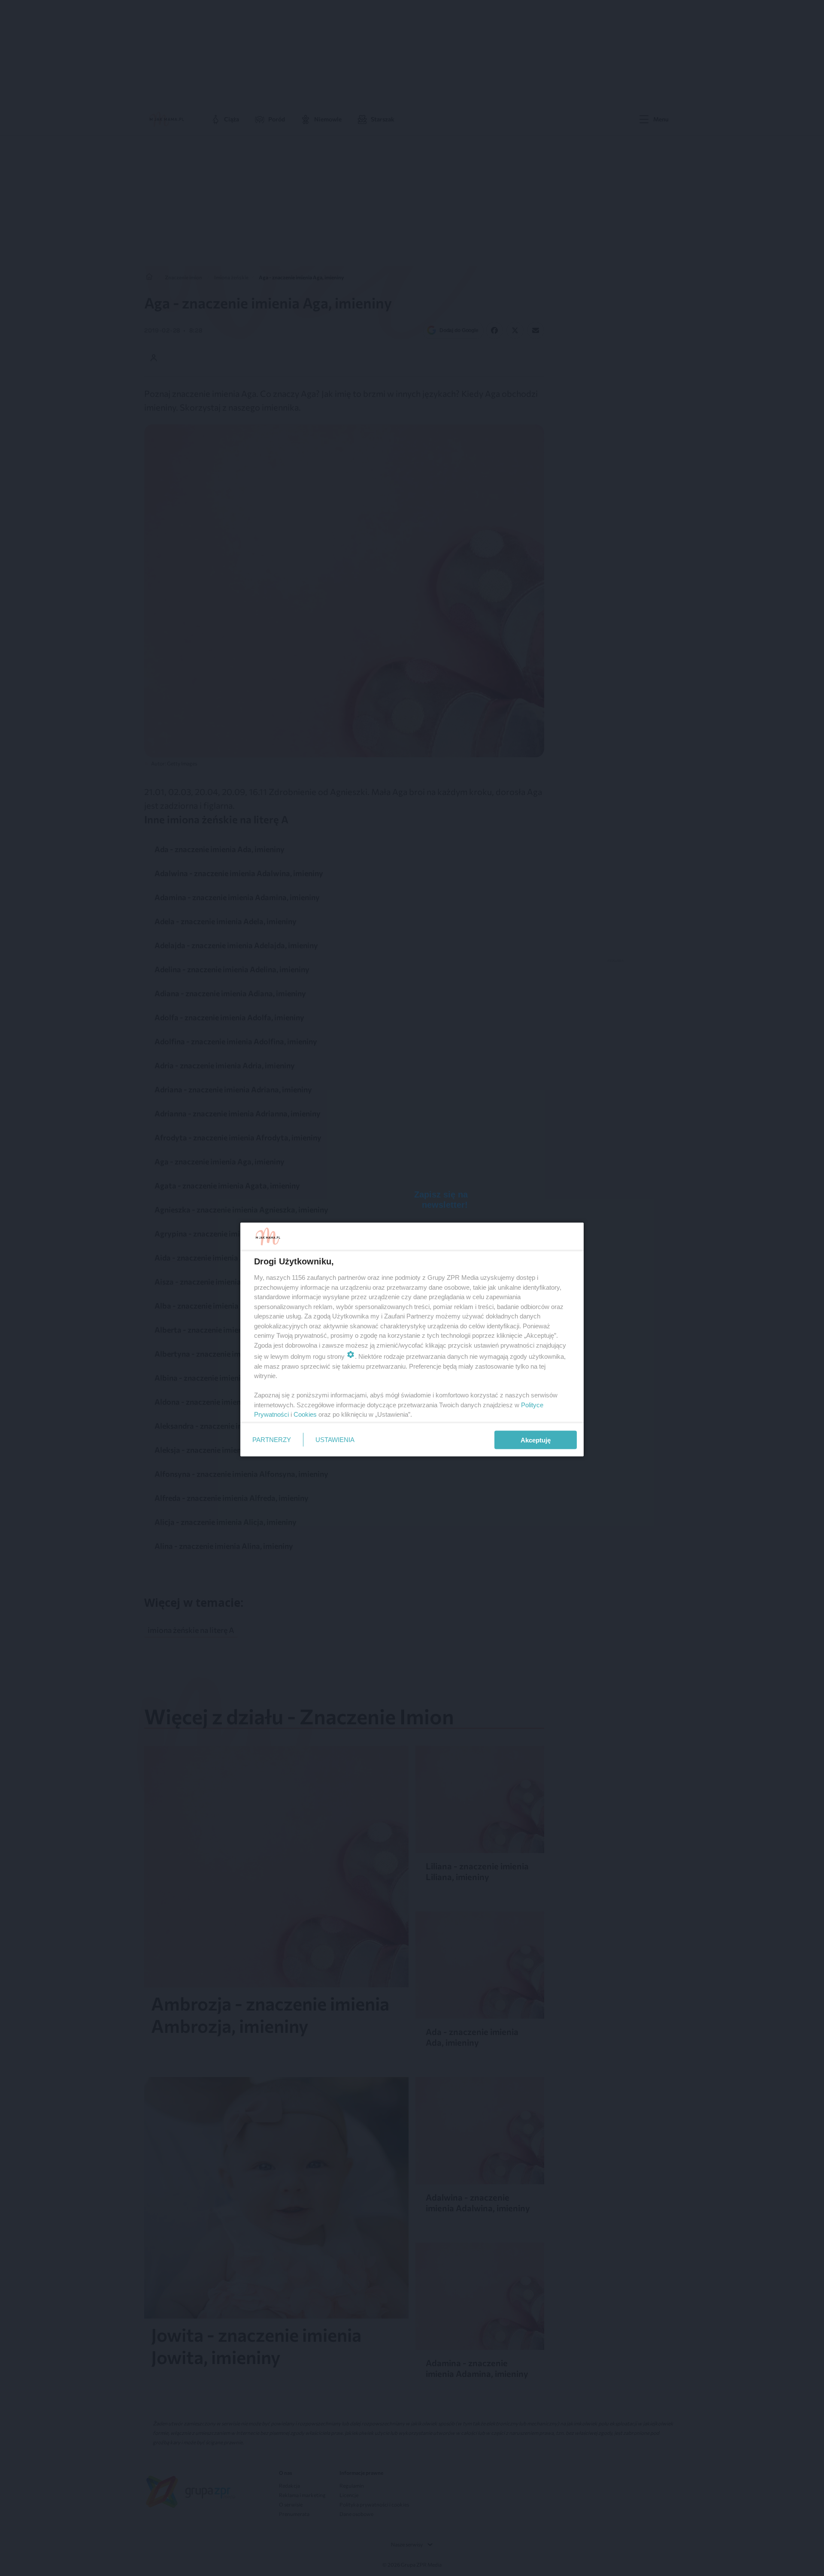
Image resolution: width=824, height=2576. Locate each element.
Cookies (305, 1414)
